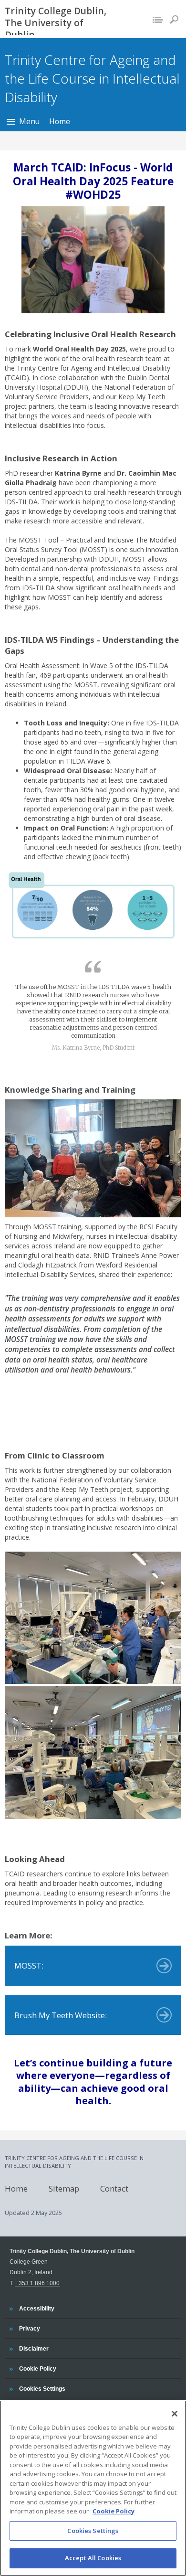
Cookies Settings (93, 2531)
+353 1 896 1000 (37, 2283)
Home (60, 121)
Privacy (29, 2328)
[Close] (175, 2414)
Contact (114, 2188)
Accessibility (36, 2308)
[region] (93, 2488)
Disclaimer (34, 2348)
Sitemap (64, 2188)
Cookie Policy (37, 2368)
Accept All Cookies (93, 2558)
